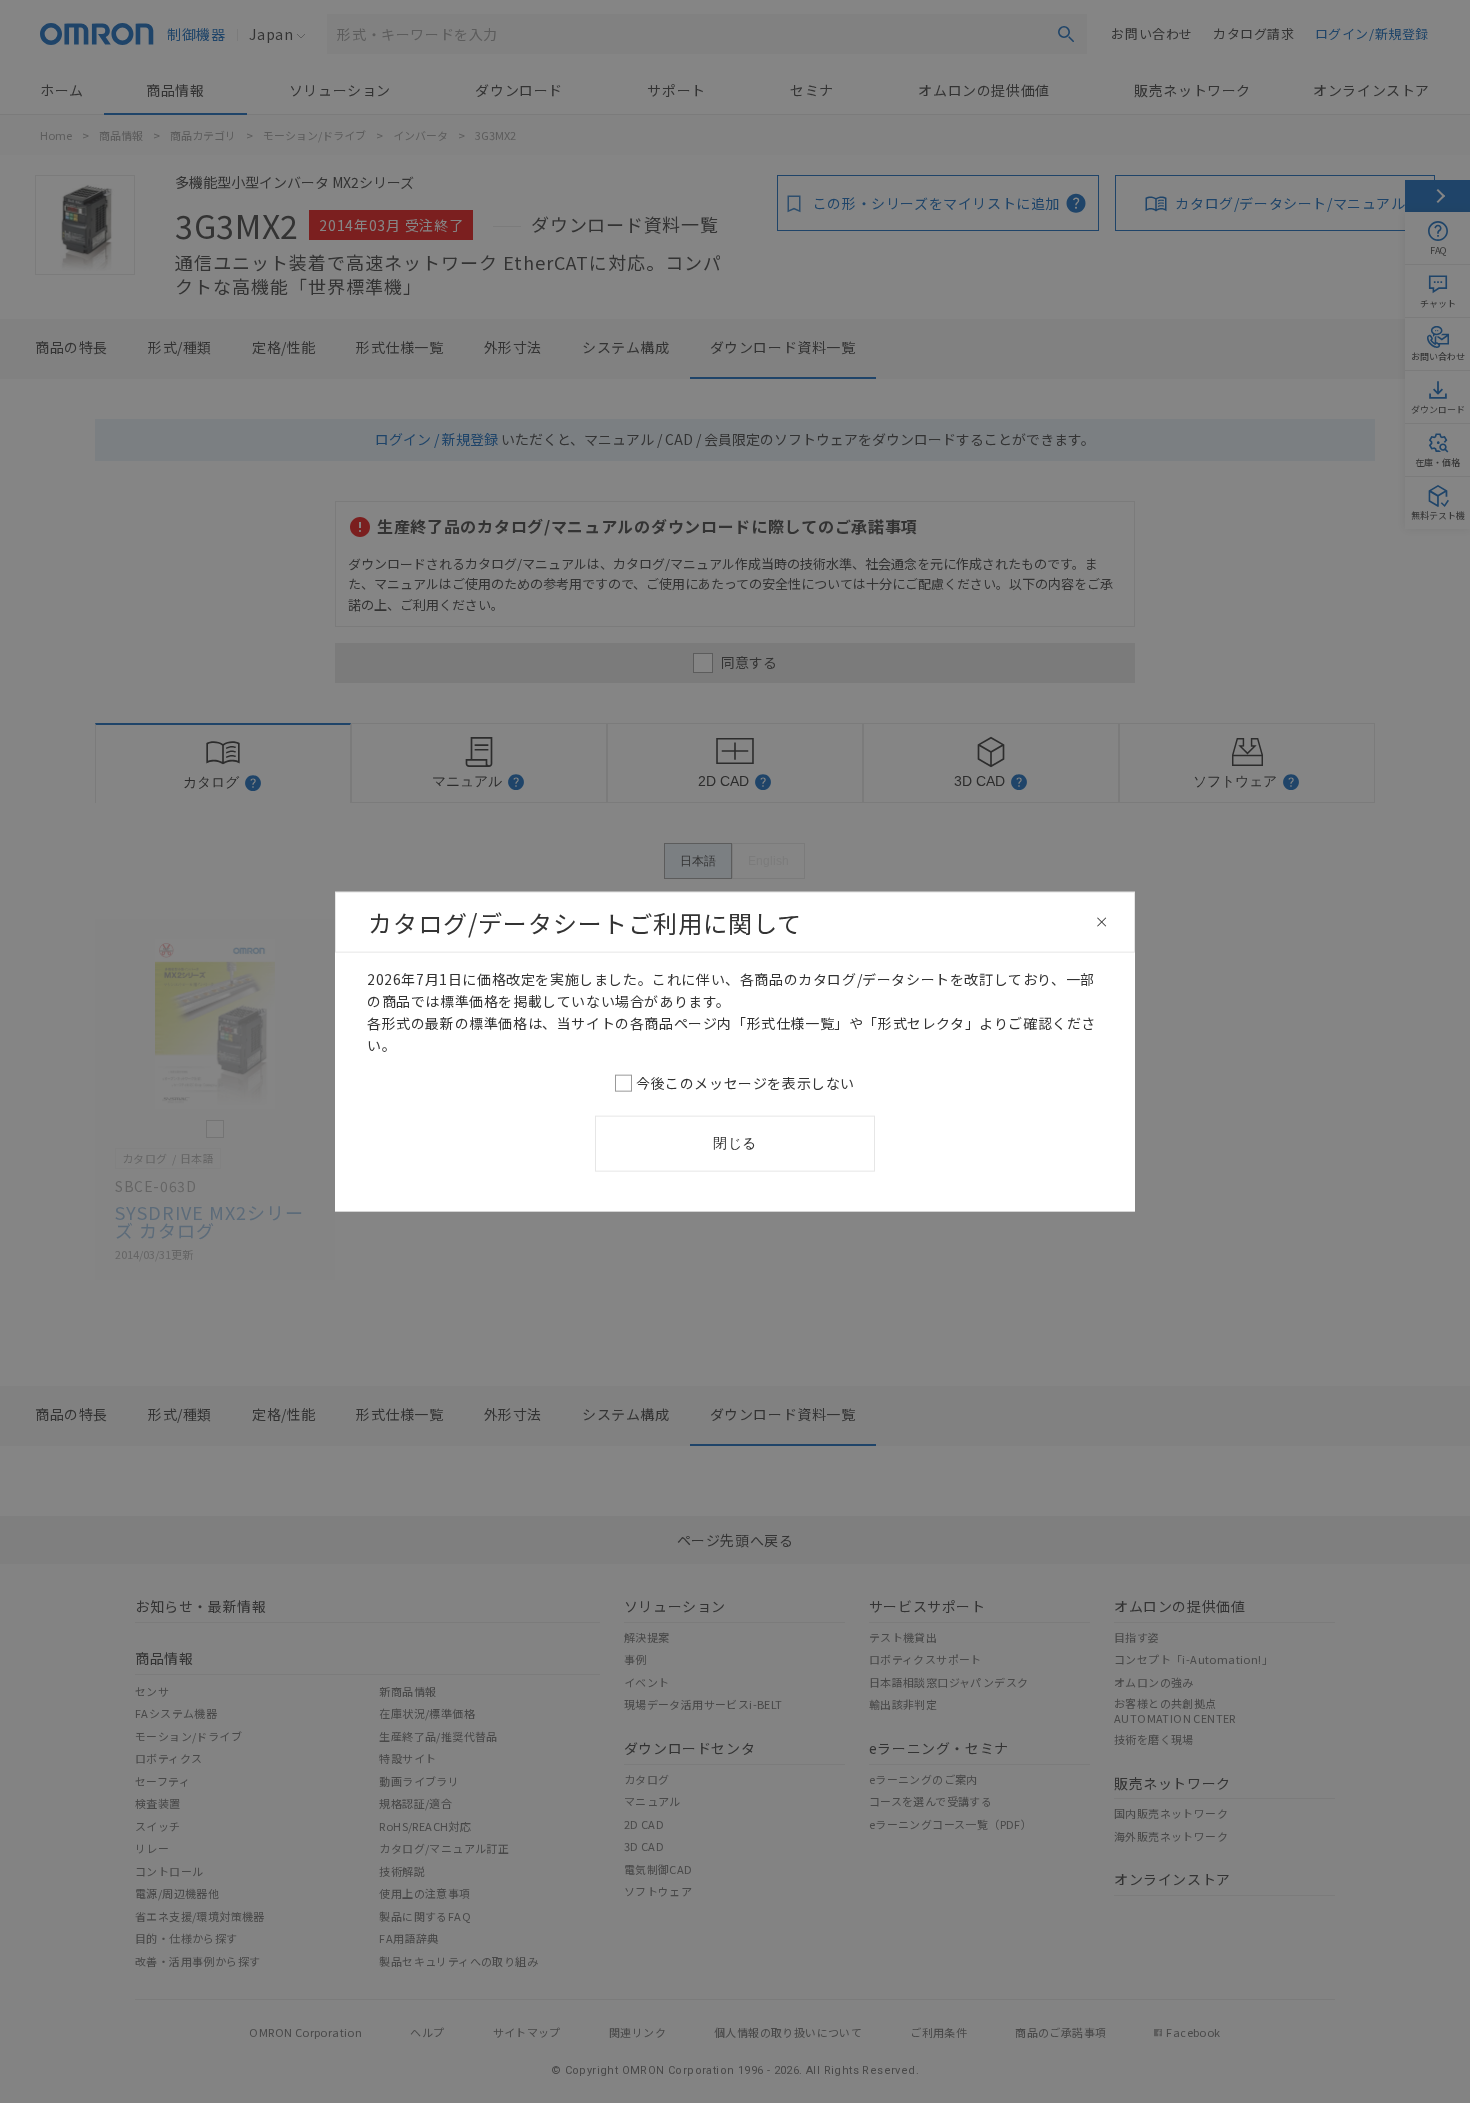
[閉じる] (1102, 922)
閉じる (735, 1143)
